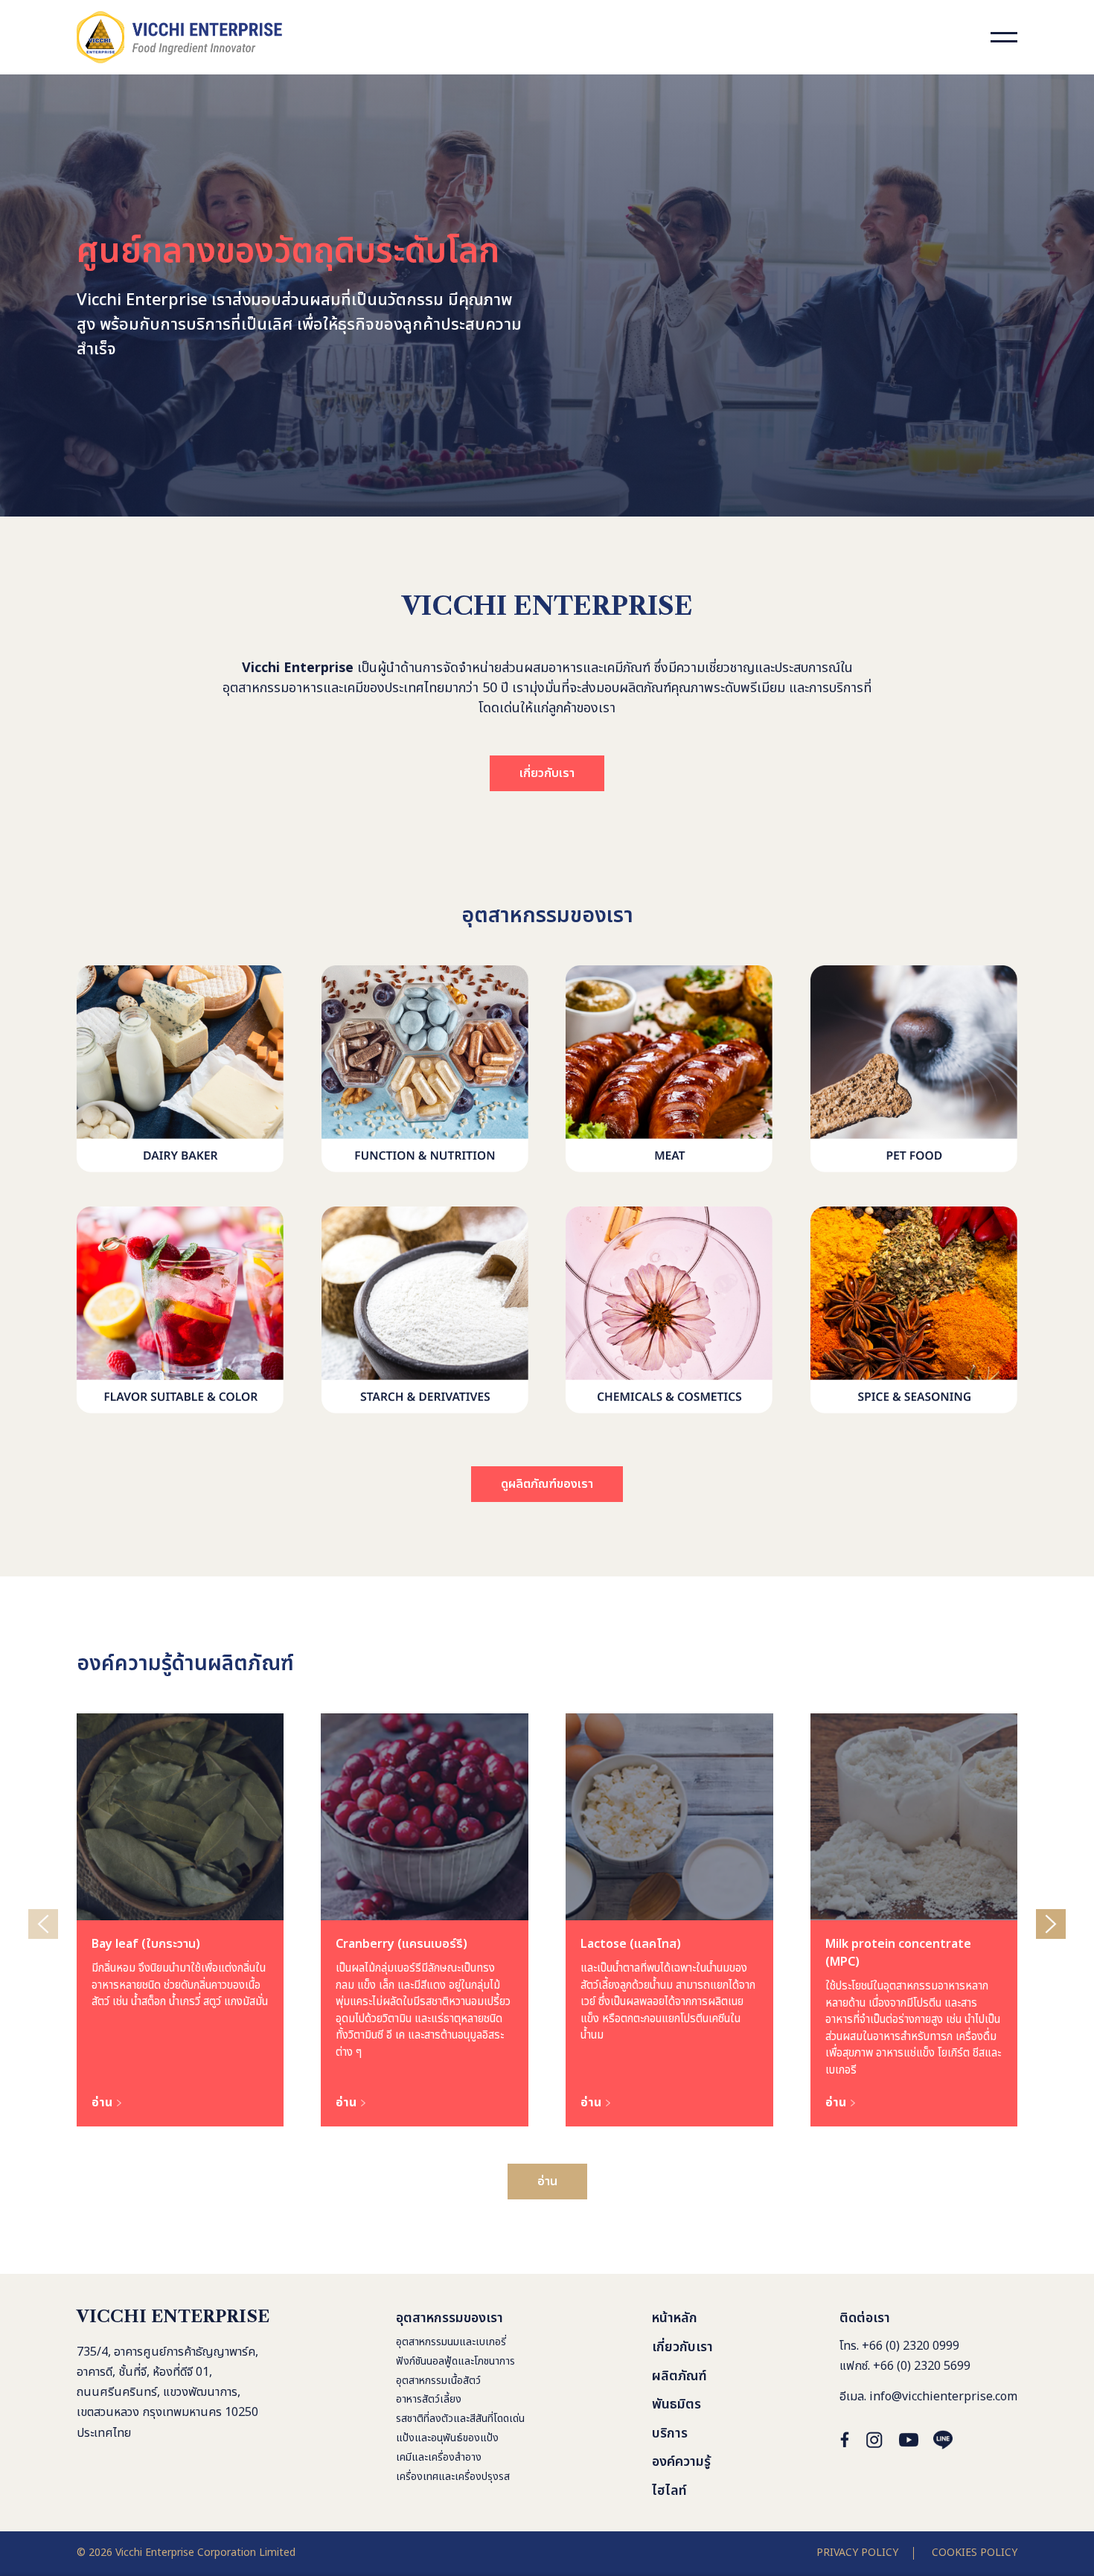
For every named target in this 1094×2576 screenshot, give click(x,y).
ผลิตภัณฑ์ (679, 2376)
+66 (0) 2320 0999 (911, 2346)
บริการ (670, 2433)
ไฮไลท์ (669, 2491)
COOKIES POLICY (975, 2553)
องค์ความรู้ (681, 2462)
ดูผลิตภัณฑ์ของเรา (547, 1484)
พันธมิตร (676, 2404)
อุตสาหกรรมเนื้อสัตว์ (438, 2381)
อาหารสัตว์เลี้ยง (429, 2399)
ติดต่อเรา (865, 2318)
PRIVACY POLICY (857, 2553)
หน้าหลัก (675, 2318)
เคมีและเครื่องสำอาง (439, 2457)
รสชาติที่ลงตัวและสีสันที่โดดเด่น (460, 2419)
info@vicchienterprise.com (943, 2397)
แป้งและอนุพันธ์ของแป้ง (447, 2438)
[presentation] (43, 1924)
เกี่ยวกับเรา (547, 773)
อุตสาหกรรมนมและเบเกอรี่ (451, 2342)
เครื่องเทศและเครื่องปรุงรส (453, 2477)
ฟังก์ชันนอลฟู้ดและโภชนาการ (455, 2361)
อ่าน (547, 2182)
